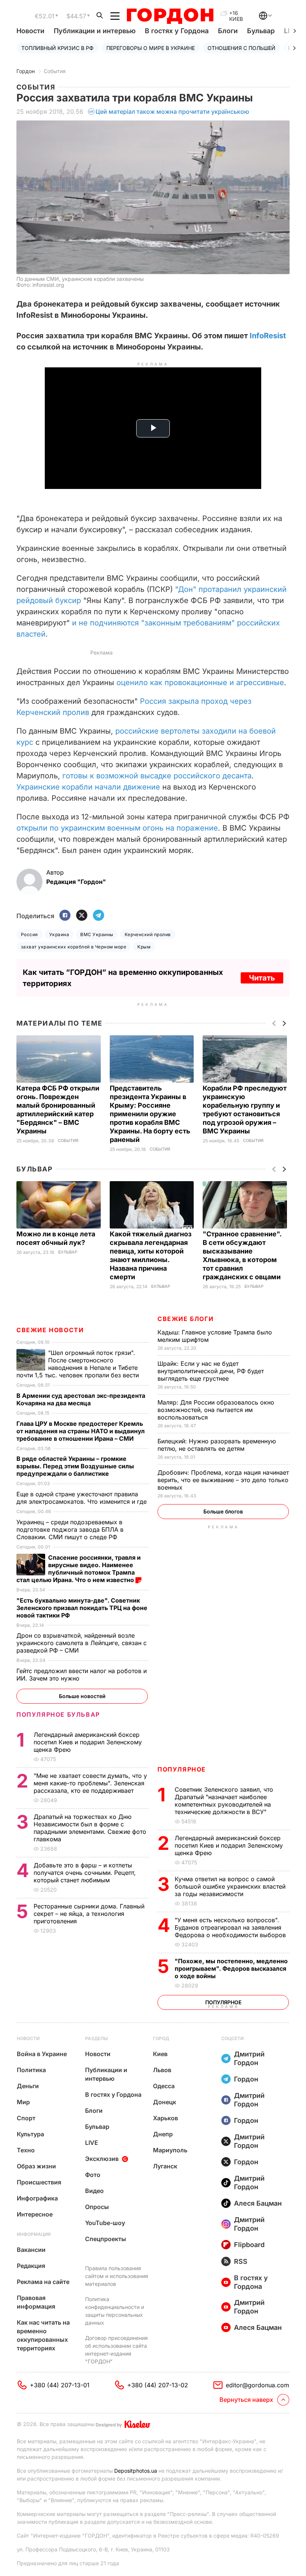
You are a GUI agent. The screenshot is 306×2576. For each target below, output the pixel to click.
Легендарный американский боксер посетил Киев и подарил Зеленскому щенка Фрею (229, 1845)
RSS (241, 2261)
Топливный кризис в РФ (57, 48)
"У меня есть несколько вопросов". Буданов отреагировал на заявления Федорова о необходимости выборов (231, 1927)
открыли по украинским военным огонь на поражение (117, 828)
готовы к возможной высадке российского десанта (157, 776)
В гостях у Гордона (177, 31)
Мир (23, 2102)
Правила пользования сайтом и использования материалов (117, 2276)
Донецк (165, 2102)
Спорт (26, 2118)
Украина (59, 934)
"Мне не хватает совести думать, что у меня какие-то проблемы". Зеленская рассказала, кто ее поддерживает (90, 1783)
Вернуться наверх (246, 2400)
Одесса (164, 2086)
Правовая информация (36, 2302)
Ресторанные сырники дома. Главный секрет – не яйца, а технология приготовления (89, 1914)
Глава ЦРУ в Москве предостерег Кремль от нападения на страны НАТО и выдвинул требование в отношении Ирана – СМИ (81, 1431)
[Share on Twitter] (82, 916)
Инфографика (37, 2198)
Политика (31, 2070)
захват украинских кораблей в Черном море (74, 947)
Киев (160, 2054)
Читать (262, 978)
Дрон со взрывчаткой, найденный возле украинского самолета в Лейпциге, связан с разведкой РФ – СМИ (82, 1643)
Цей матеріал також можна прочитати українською (172, 112)
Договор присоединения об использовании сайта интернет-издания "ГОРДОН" (116, 2350)
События (55, 71)
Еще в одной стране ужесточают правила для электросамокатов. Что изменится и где (82, 1498)
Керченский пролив (148, 934)
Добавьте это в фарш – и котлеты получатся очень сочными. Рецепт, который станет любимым (85, 1873)
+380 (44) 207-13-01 (60, 2385)
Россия (29, 934)
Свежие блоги (185, 1319)
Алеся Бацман (258, 2203)
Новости (30, 31)
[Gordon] (170, 16)
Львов (162, 2070)
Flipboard (249, 2245)
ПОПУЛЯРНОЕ (182, 1769)
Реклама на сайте (43, 2282)
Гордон (26, 71)
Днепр (163, 2134)
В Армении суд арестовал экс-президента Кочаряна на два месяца (81, 1399)
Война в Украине (42, 2054)
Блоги (228, 31)
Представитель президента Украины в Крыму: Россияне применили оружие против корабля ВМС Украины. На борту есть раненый (150, 1114)
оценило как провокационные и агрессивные (200, 683)
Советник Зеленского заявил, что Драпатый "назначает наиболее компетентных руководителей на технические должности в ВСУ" (224, 1801)
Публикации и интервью (95, 31)
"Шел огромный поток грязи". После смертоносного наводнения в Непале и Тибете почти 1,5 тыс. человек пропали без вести (79, 1364)
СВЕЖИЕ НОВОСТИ (50, 1330)
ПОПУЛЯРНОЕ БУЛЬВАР (58, 1714)
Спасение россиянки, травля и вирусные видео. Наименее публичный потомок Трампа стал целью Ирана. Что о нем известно (79, 1569)
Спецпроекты (106, 2239)
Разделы (96, 2038)
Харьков (166, 2118)
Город (161, 2038)
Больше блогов (223, 1511)
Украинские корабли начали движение (88, 787)
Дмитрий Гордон (249, 2058)
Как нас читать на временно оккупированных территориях (43, 2335)
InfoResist (268, 336)
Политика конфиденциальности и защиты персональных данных (115, 2311)
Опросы (97, 2207)
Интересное (35, 2214)
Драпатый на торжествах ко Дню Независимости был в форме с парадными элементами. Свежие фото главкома (90, 1828)
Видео (94, 2191)
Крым (144, 947)
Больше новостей (82, 1696)
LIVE (92, 2143)
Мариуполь (170, 2150)
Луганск (165, 2166)
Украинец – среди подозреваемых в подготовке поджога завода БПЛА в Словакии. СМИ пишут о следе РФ (70, 1529)
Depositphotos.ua (136, 2471)
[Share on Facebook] (65, 916)
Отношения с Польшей (241, 48)
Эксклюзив (102, 2159)
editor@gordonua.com (257, 2385)
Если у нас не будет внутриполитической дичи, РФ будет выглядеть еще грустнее (211, 1371)
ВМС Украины (97, 934)
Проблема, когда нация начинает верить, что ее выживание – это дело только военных (223, 1480)
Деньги (28, 2086)
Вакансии (31, 2250)
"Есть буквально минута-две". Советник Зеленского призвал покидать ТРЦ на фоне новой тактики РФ (82, 1608)
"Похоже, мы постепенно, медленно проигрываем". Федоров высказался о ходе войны (231, 1968)
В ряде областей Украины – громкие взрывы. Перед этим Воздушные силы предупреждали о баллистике (75, 1466)
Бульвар (261, 31)
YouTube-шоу (105, 2223)
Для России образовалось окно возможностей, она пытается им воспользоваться (216, 1410)
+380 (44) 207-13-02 (158, 2385)
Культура (30, 2134)
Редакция (31, 2266)
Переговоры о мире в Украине (151, 48)
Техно (26, 2150)
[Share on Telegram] (99, 916)
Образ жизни (36, 2166)
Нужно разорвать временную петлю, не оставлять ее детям (217, 1445)
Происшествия (39, 2182)
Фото (93, 2175)
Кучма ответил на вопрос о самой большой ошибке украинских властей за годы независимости (230, 1886)
